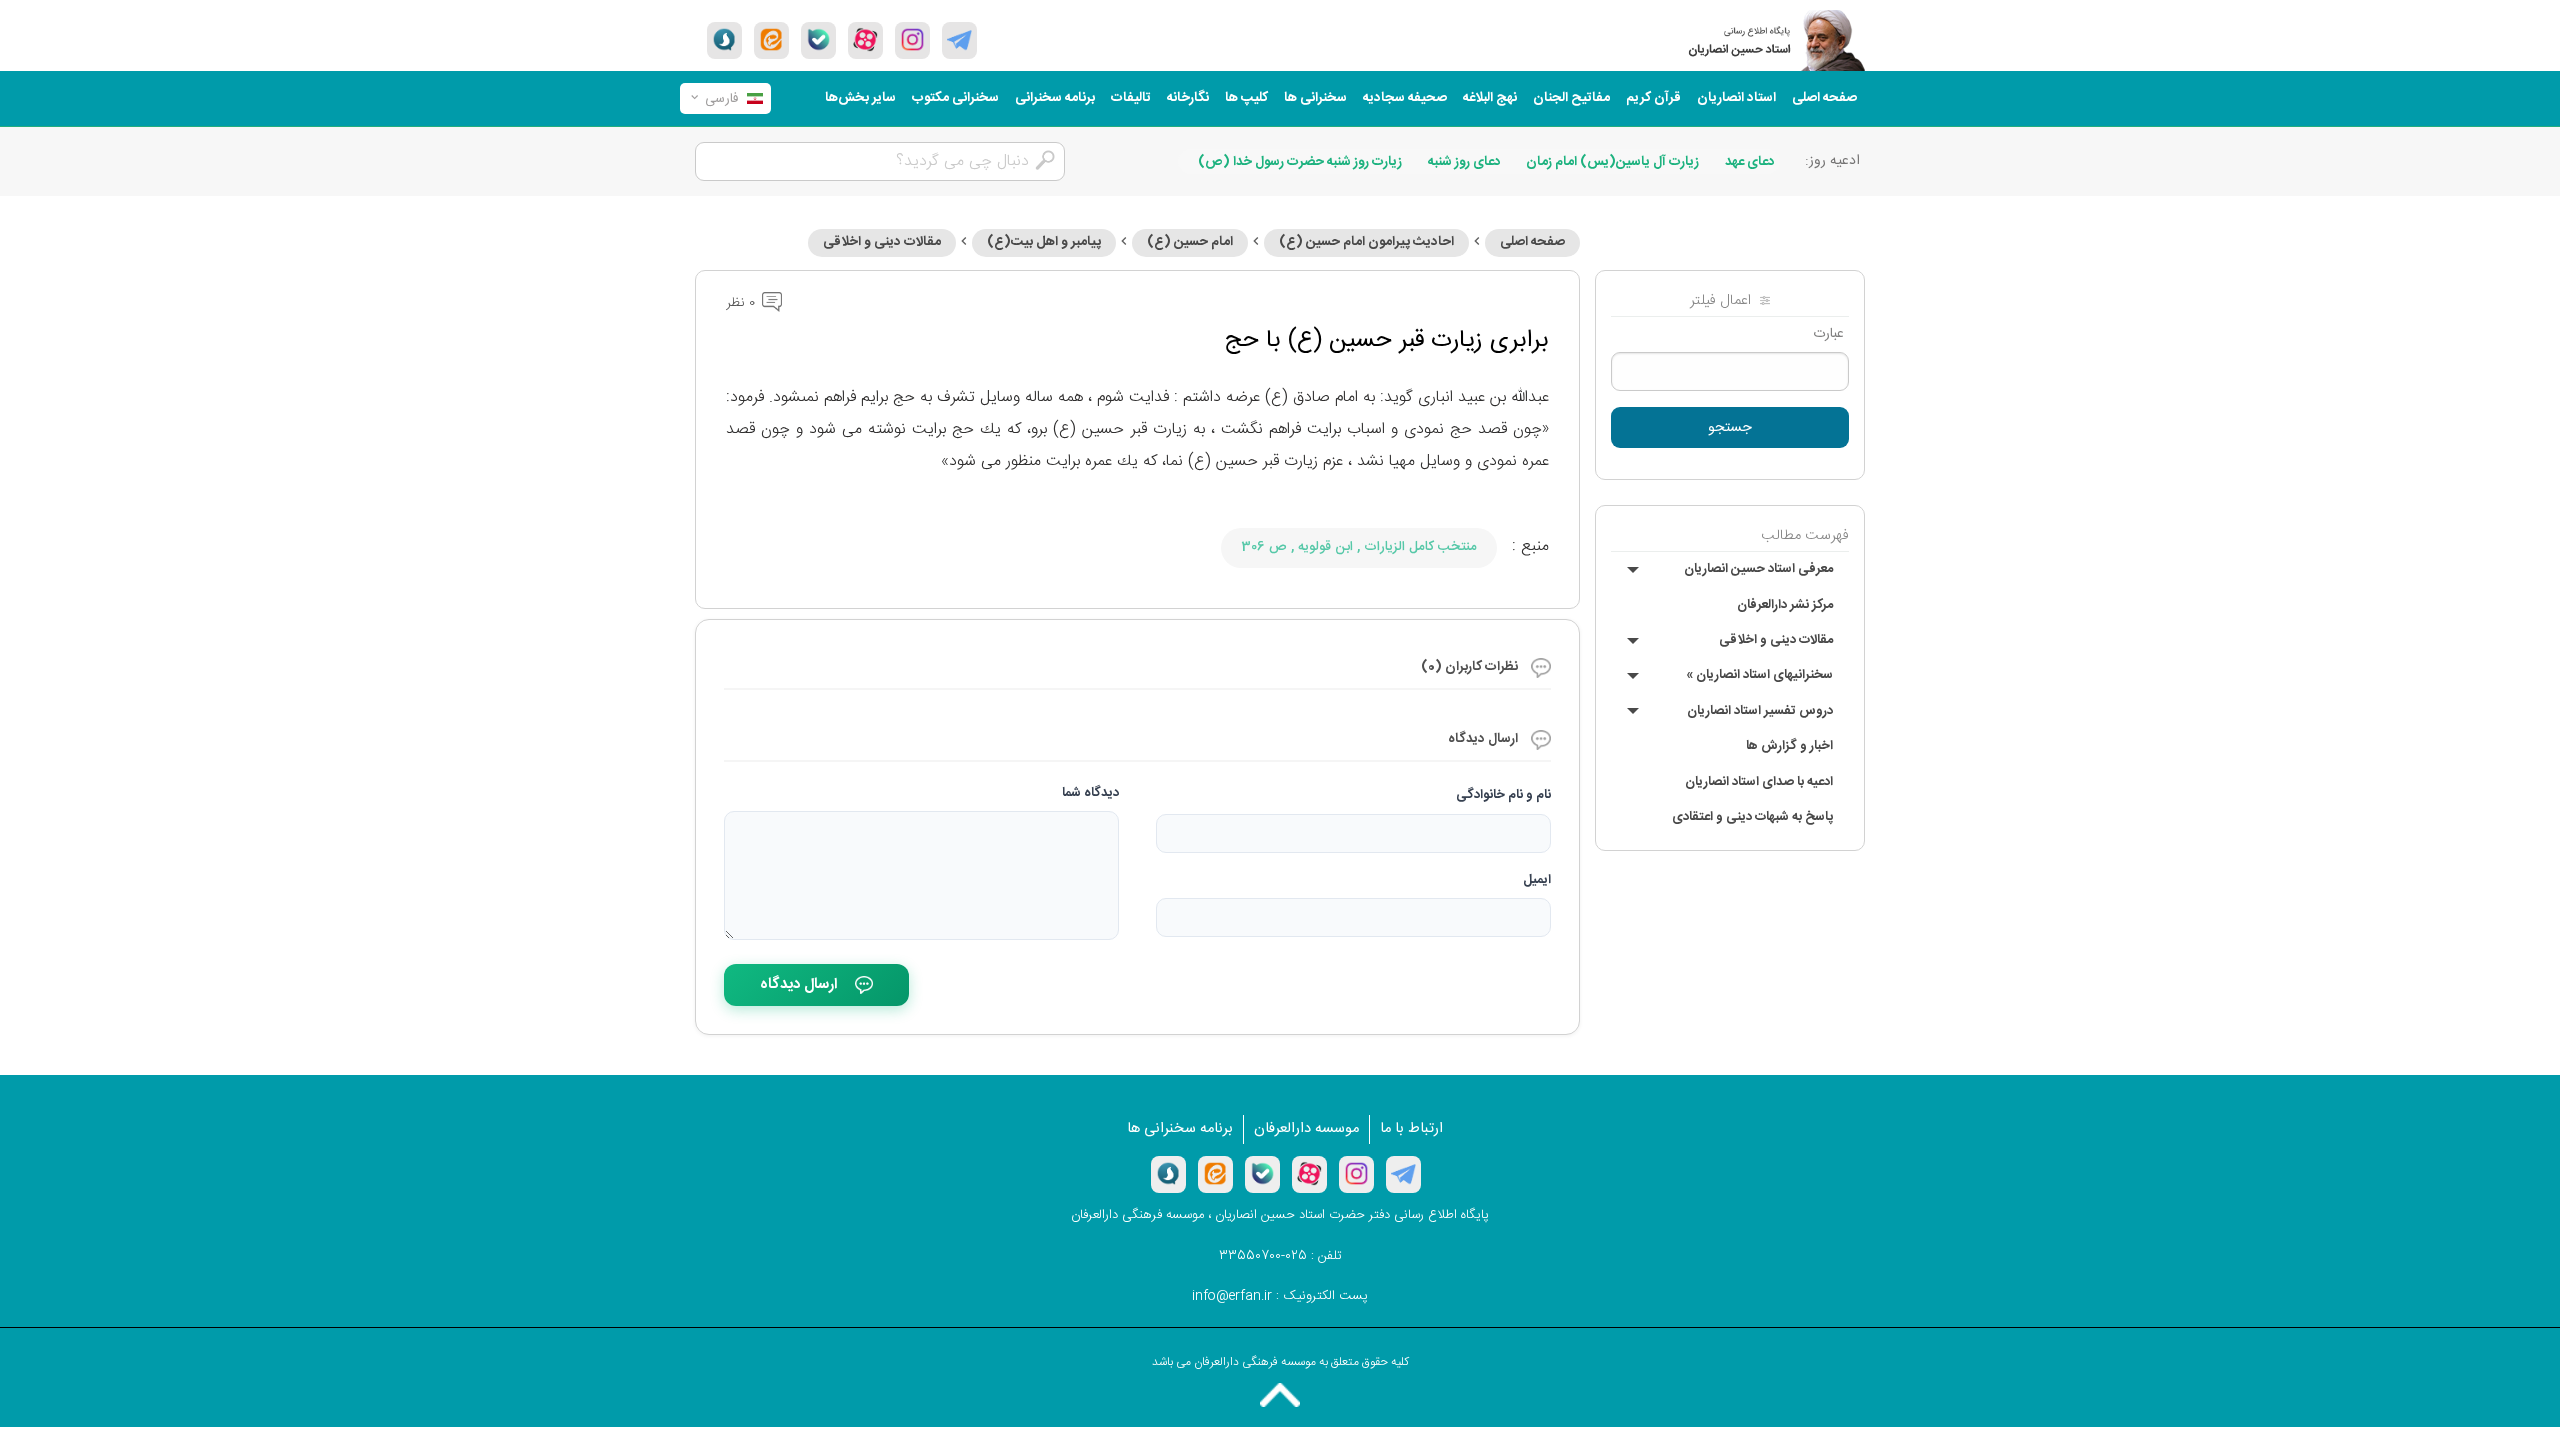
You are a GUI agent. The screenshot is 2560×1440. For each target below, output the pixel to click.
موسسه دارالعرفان (1306, 1129)
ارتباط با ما (1411, 1129)
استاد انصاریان (1736, 98)
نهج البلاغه (1490, 98)
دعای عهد (1750, 162)
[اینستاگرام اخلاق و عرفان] (912, 40)
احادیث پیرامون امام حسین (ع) (1366, 242)
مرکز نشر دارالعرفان (1785, 605)
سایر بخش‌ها (860, 98)
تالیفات (1131, 98)
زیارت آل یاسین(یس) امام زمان (1612, 162)
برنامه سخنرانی (1055, 98)
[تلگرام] (959, 40)
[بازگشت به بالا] (1280, 1395)
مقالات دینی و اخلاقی (1776, 640)
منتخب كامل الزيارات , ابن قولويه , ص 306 (1359, 547)
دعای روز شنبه (1464, 162)
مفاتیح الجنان (1571, 98)
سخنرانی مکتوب (955, 98)
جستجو (1730, 428)
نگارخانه (1188, 98)
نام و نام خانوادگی (1503, 795)
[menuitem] (1824, 98)
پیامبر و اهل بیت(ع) (1044, 242)
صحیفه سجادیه (1405, 98)
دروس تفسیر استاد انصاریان (1760, 711)
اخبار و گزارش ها (1789, 746)
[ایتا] (771, 40)
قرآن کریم (1653, 98)
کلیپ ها (1246, 98)
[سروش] (724, 40)
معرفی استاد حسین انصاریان (1758, 569)
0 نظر (742, 303)
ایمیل (1537, 880)
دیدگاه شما (1090, 793)
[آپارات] (865, 40)
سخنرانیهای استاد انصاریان (1759, 675)
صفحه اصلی (1824, 98)
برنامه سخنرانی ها (1180, 1129)
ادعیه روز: (1832, 161)
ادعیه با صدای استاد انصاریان (1759, 782)
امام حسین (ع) (1190, 242)
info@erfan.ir (1232, 1296)
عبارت (1828, 334)
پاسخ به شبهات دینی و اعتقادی (1752, 817)
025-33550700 (1263, 1256)
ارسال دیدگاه (798, 984)
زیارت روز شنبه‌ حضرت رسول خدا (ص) (1300, 162)
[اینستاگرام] (1356, 1174)
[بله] (818, 40)
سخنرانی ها (1315, 98)
